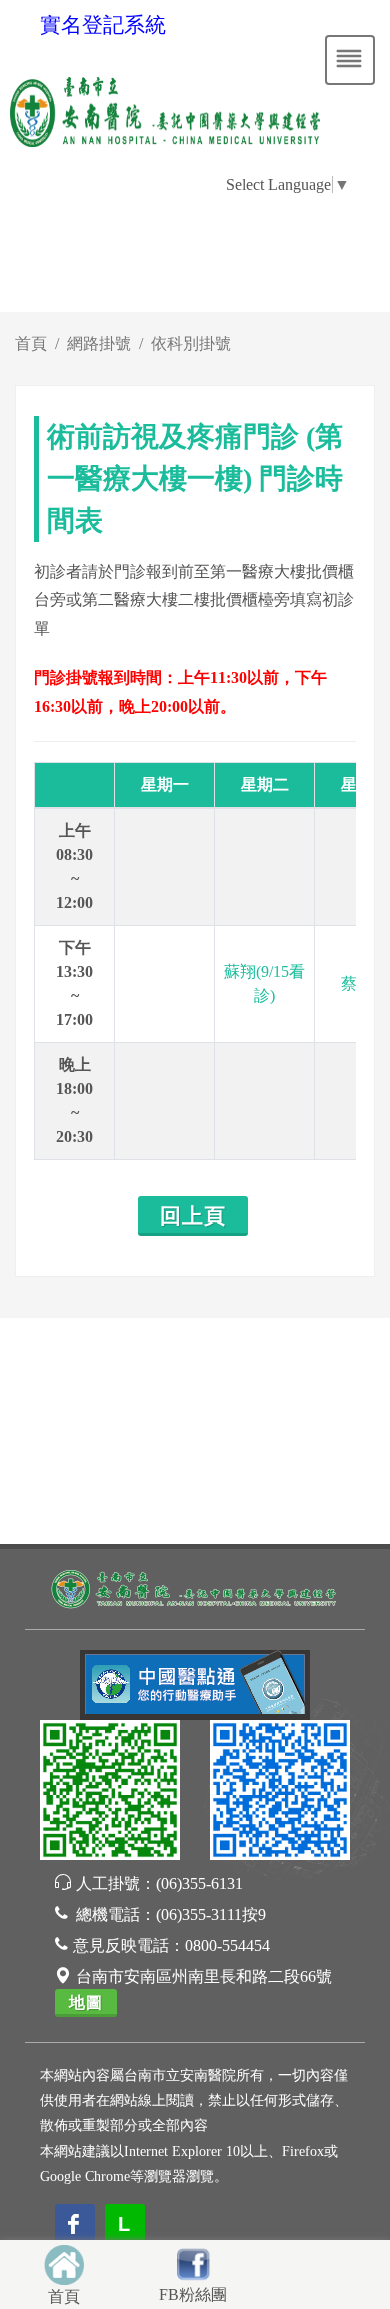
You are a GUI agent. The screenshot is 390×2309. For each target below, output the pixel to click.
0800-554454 (227, 1945)
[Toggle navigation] (350, 60)
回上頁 (193, 1216)
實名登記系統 (103, 25)
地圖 (86, 2002)
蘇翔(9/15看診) (264, 983)
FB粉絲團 (193, 2294)
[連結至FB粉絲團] (193, 2261)
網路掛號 (99, 343)
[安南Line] (110, 1793)
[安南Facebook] (280, 1793)
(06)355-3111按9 (211, 1914)
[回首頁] (64, 2262)
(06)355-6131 (199, 1883)
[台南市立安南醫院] (195, 1587)
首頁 (31, 343)
